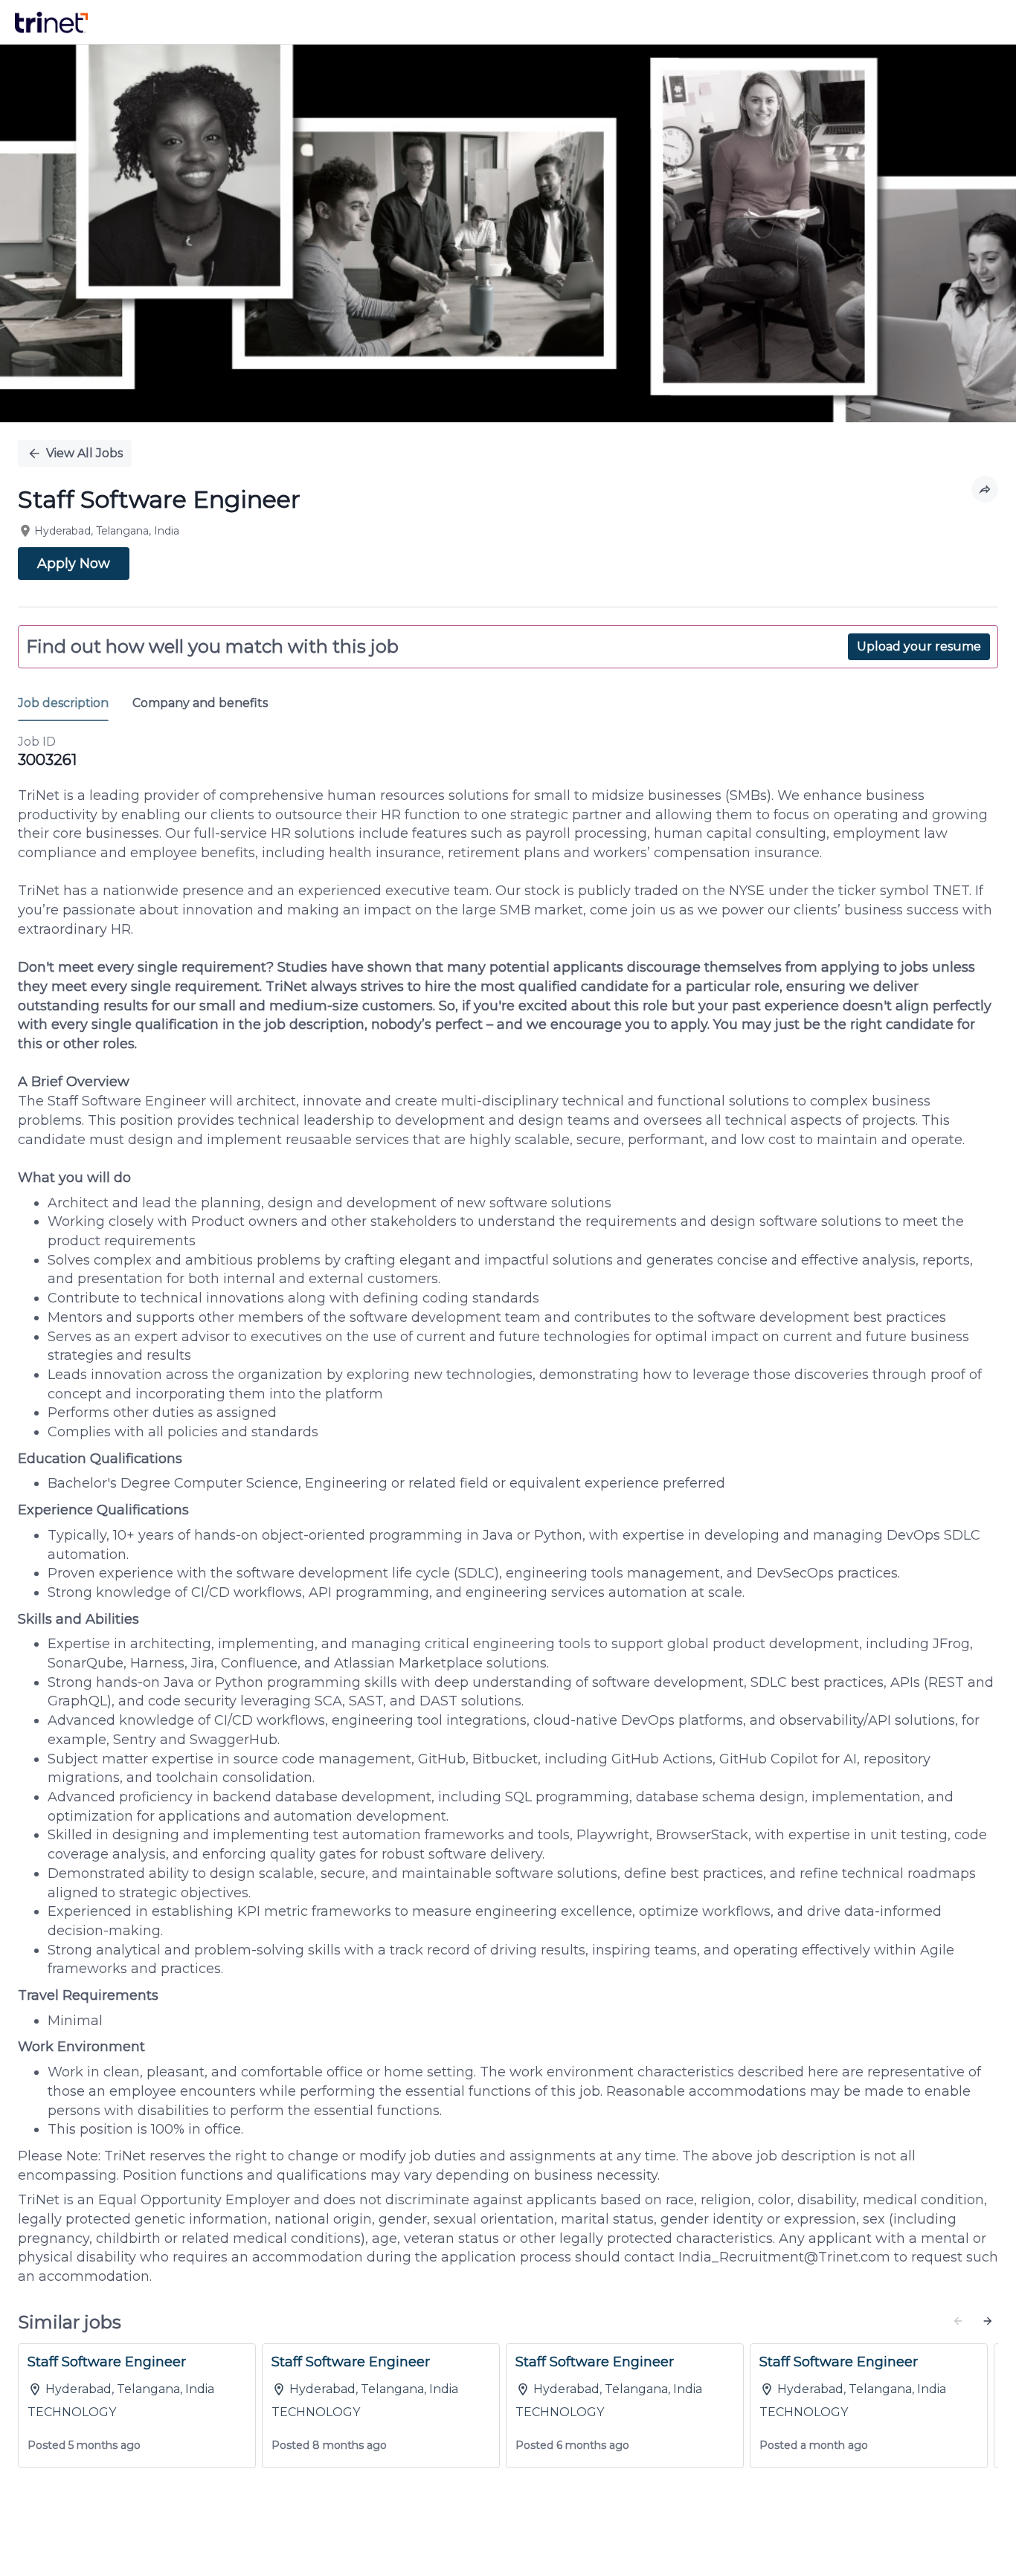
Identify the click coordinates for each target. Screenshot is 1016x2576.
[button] (985, 489)
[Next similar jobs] (988, 2321)
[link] (51, 22)
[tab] (69, 704)
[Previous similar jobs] (958, 2321)
